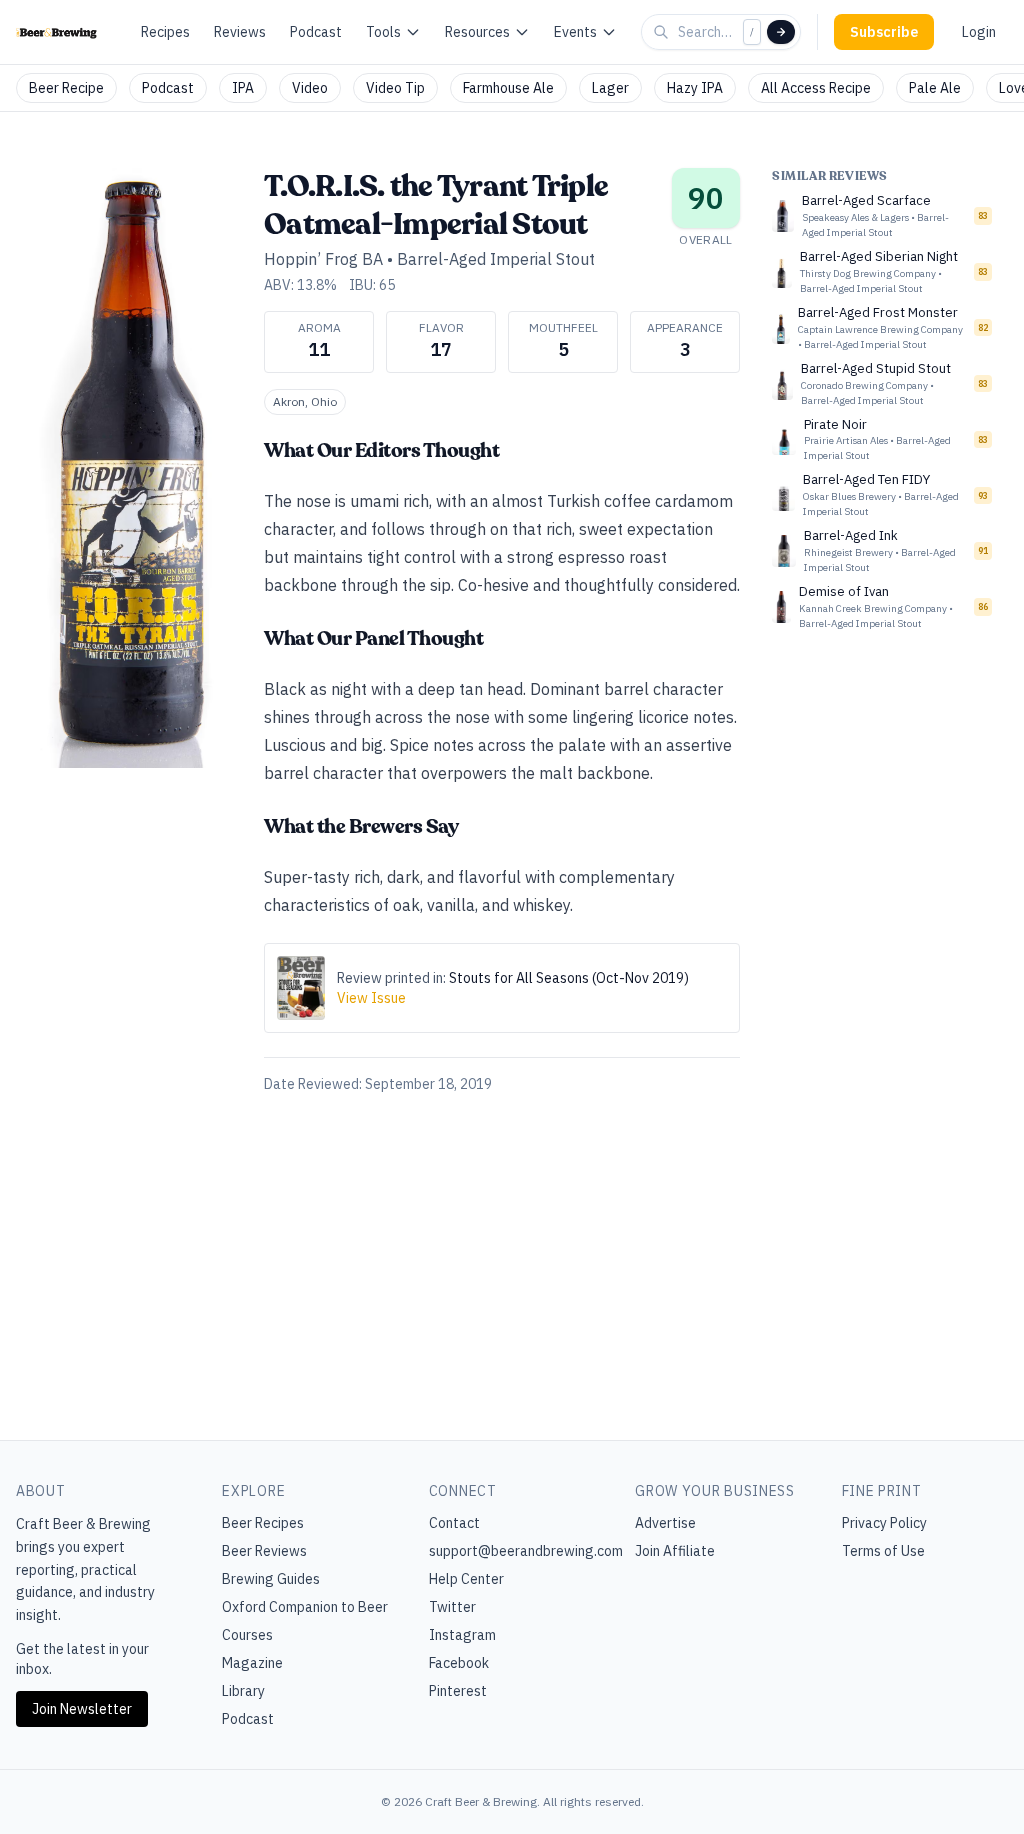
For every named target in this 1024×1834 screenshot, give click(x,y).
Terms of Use (883, 1551)
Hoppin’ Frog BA (323, 259)
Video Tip (395, 88)
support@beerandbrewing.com (526, 1551)
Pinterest (458, 1691)
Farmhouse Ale (508, 88)
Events (575, 32)
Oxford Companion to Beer (305, 1607)
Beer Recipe (66, 88)
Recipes (165, 32)
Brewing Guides (271, 1579)
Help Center (466, 1579)
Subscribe (884, 32)
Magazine (252, 1663)
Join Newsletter (82, 1709)
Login (979, 32)
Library (243, 1691)
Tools (383, 32)
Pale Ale (935, 88)
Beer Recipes (263, 1523)
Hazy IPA (695, 88)
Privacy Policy (884, 1523)
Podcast (316, 32)
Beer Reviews (264, 1551)
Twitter (452, 1607)
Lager (610, 88)
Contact (454, 1523)
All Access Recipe (816, 88)
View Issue (371, 998)
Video (310, 88)
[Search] (781, 32)
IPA (243, 88)
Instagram (462, 1635)
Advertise (665, 1523)
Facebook (459, 1663)
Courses (247, 1635)
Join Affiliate (675, 1551)
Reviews (240, 32)
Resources (477, 32)
